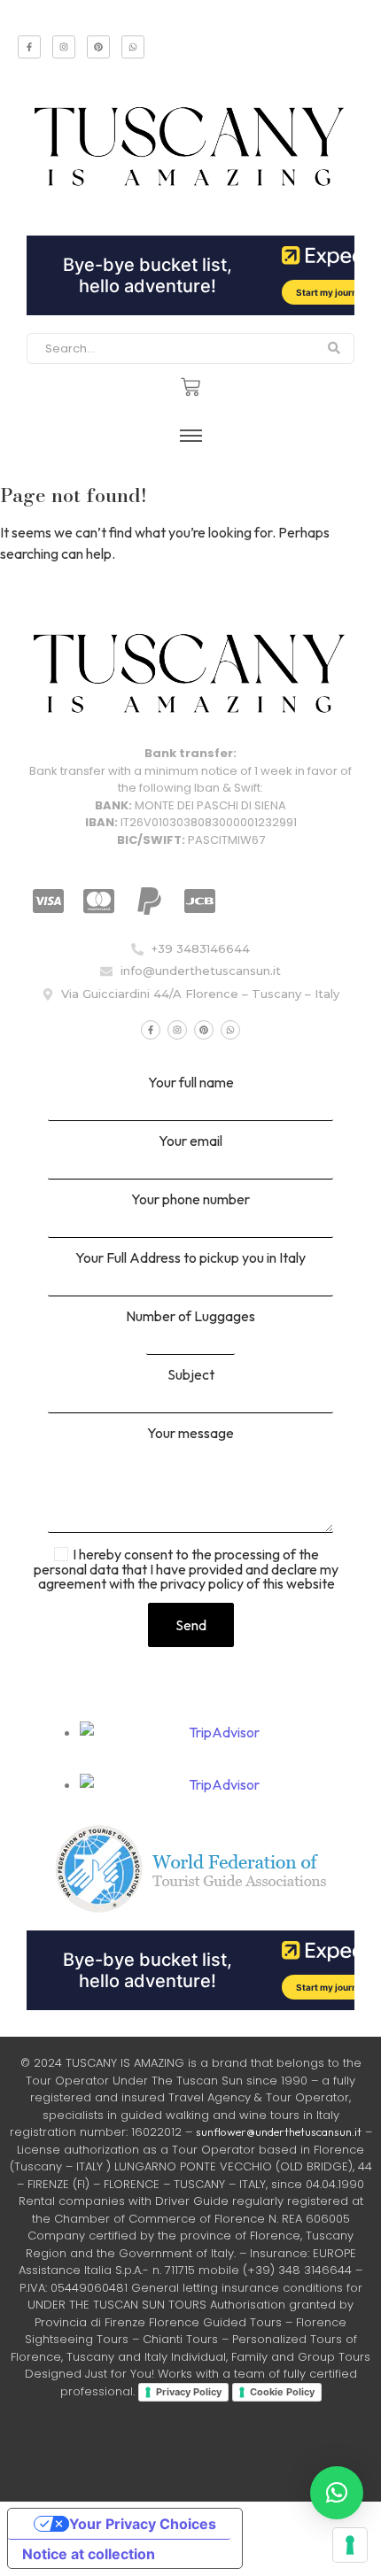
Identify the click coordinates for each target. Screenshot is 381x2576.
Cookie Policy (282, 2392)
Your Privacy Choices (143, 2524)
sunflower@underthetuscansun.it (279, 2131)
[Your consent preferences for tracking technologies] (350, 2545)
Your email (190, 1141)
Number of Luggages (190, 1317)
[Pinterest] (98, 47)
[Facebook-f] (29, 47)
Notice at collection (89, 2554)
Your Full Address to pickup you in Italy (190, 1258)
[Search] (334, 349)
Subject (191, 1375)
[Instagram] (64, 47)
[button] (337, 2493)
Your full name (191, 1083)
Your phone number (190, 1200)
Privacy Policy (189, 2392)
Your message (190, 1434)
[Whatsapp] (133, 47)
